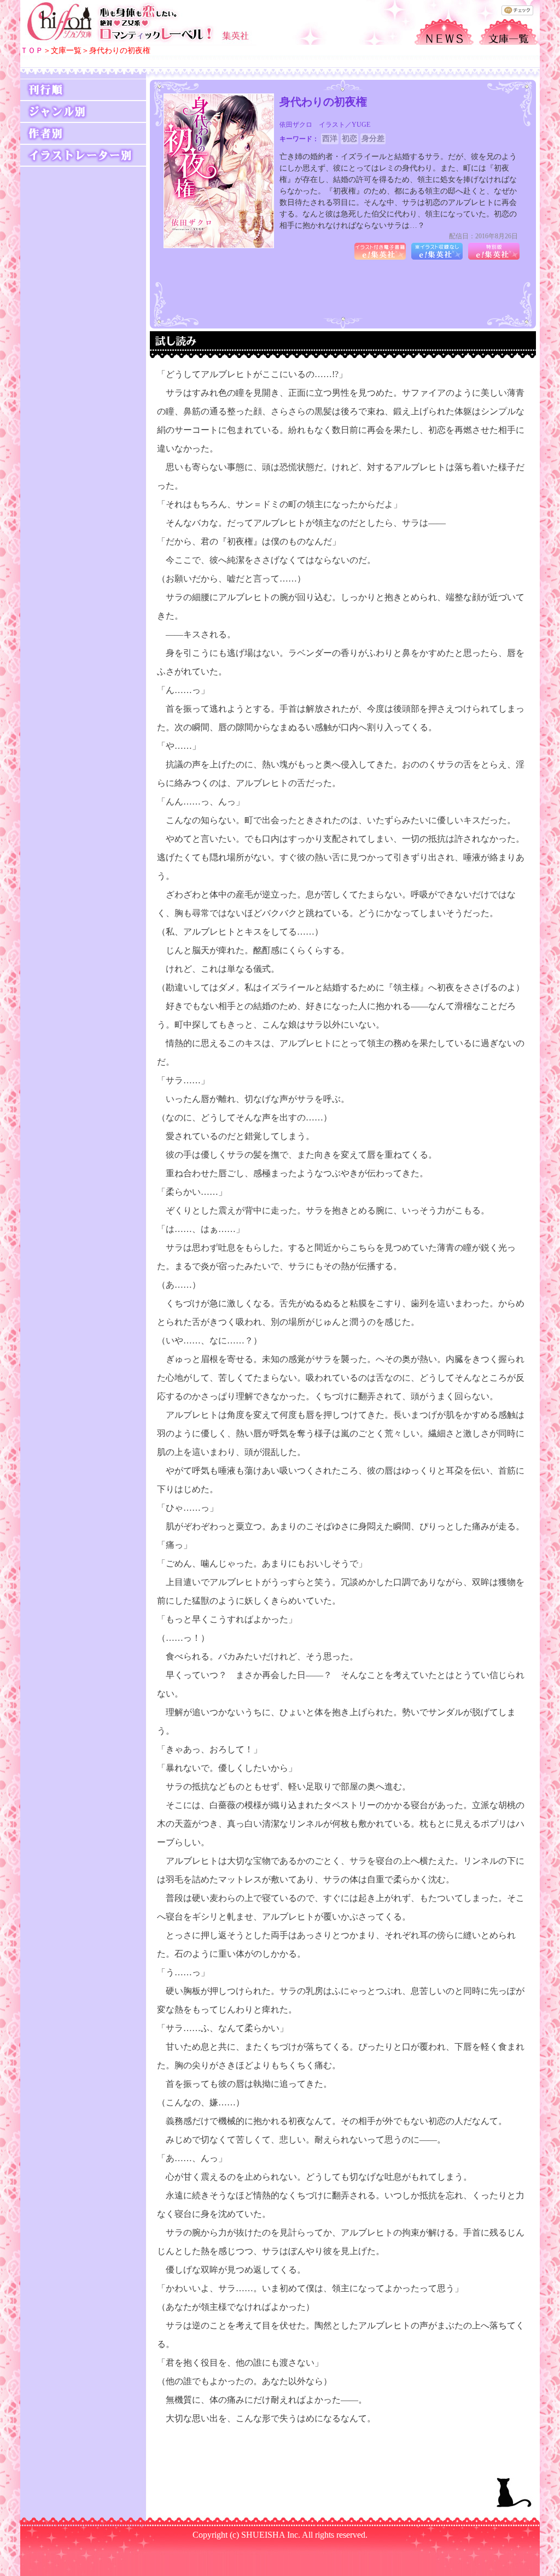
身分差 (373, 139)
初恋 (349, 139)
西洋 (330, 139)
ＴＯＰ (32, 51)
